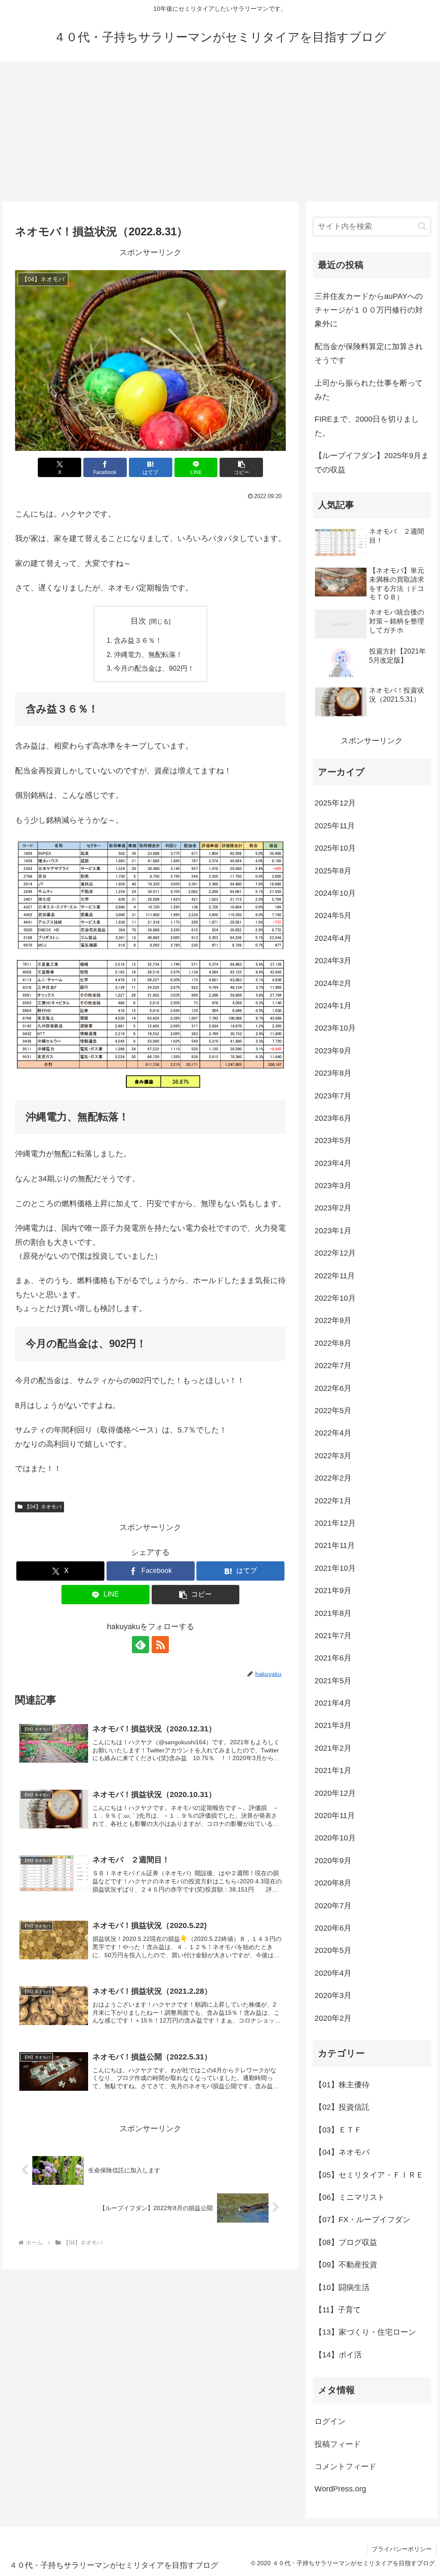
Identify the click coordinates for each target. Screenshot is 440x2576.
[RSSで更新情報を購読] (160, 1645)
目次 (138, 621)
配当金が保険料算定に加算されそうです (369, 353)
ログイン (330, 2421)
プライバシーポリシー (402, 2549)
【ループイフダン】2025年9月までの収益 (372, 462)
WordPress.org (340, 2489)
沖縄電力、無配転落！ (148, 654)
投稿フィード (338, 2444)
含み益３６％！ (138, 640)
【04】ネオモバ (43, 1507)
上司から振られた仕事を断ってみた (369, 390)
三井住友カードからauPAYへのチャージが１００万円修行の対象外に (369, 310)
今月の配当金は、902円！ (154, 668)
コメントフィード (345, 2467)
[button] (241, 467)
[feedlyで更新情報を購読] (141, 1645)
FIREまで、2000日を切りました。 (367, 426)
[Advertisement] (220, 131)
